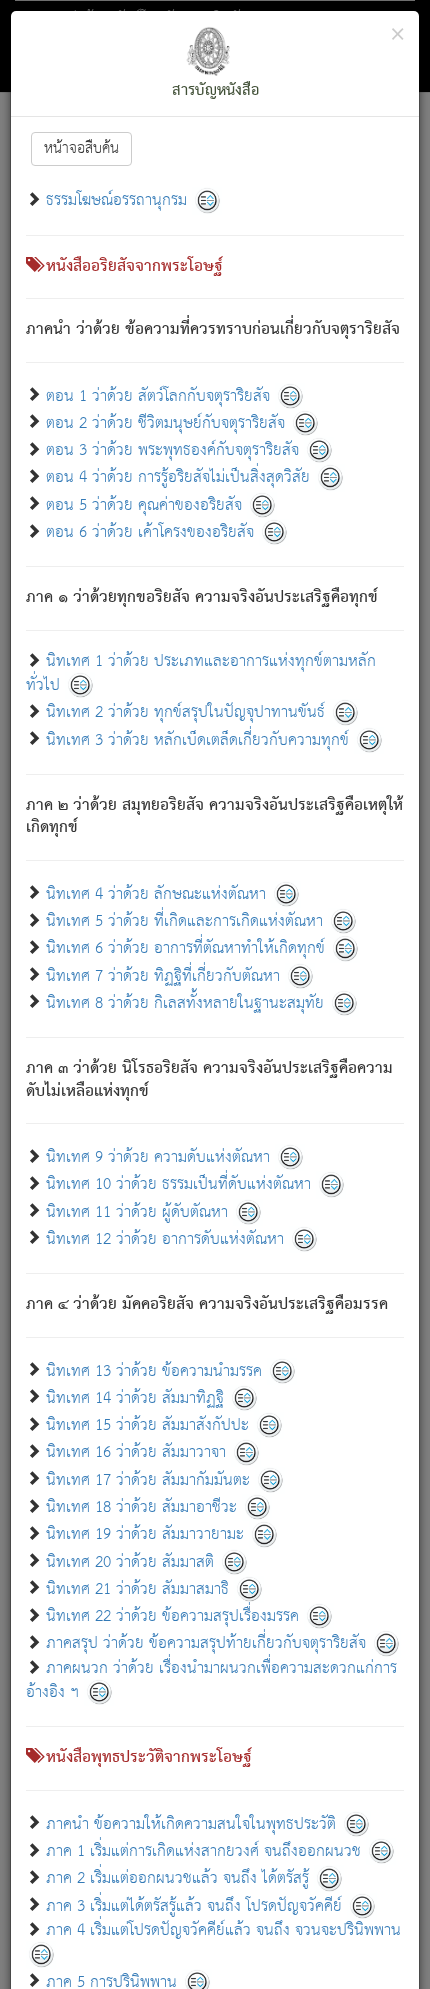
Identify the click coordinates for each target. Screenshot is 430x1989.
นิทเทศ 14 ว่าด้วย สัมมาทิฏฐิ (135, 1397)
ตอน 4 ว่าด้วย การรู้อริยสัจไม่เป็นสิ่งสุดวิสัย (178, 477)
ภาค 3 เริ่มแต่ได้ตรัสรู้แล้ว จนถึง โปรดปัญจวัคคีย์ (194, 1905)
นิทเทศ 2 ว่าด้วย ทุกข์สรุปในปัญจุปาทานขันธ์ (185, 712)
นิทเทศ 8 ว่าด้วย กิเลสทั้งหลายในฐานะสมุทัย (185, 1002)
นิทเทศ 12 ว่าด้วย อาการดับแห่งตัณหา (165, 1238)
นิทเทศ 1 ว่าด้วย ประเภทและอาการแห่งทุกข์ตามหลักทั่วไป (201, 673)
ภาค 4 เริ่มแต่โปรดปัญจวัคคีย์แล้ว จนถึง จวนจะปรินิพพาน (223, 1930)
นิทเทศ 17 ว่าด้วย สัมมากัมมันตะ (148, 1479)
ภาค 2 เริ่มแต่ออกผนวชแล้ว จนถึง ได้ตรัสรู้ (177, 1878)
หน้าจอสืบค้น (81, 148)
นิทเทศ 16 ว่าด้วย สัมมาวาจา (136, 1452)
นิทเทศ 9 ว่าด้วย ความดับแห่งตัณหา (158, 1157)
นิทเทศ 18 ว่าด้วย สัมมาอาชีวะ (141, 1507)
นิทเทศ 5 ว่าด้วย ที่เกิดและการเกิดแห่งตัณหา (184, 921)
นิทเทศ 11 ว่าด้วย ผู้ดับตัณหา (137, 1211)
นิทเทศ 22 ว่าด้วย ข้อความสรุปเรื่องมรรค (172, 1616)
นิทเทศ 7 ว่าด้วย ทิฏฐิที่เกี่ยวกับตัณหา (163, 975)
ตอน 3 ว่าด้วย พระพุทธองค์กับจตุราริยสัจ (172, 450)
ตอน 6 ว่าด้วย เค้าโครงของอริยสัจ (150, 532)
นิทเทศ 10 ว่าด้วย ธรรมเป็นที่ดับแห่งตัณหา (178, 1184)
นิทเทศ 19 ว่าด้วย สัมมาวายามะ (145, 1534)
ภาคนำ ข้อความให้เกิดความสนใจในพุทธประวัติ (193, 1823)
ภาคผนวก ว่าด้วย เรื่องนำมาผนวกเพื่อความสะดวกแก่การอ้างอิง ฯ (211, 1680)
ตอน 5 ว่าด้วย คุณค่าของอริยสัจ (144, 504)
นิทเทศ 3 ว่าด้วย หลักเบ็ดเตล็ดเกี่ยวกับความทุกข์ (197, 739)
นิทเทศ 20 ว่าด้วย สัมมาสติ (130, 1561)
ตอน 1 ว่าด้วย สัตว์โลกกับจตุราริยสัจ (158, 395)
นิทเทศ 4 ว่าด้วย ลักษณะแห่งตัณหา (156, 893)
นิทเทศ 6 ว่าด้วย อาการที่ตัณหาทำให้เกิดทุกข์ (185, 948)
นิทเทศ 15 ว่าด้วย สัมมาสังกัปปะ (147, 1425)
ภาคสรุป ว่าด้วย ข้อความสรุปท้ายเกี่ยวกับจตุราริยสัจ (206, 1643)
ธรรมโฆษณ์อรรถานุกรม (116, 200)
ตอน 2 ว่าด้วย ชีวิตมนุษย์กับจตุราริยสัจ (165, 422)
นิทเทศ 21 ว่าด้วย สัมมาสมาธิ (137, 1588)
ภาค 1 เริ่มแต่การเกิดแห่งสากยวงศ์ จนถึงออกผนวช (203, 1851)
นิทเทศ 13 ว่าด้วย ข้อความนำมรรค (154, 1370)
